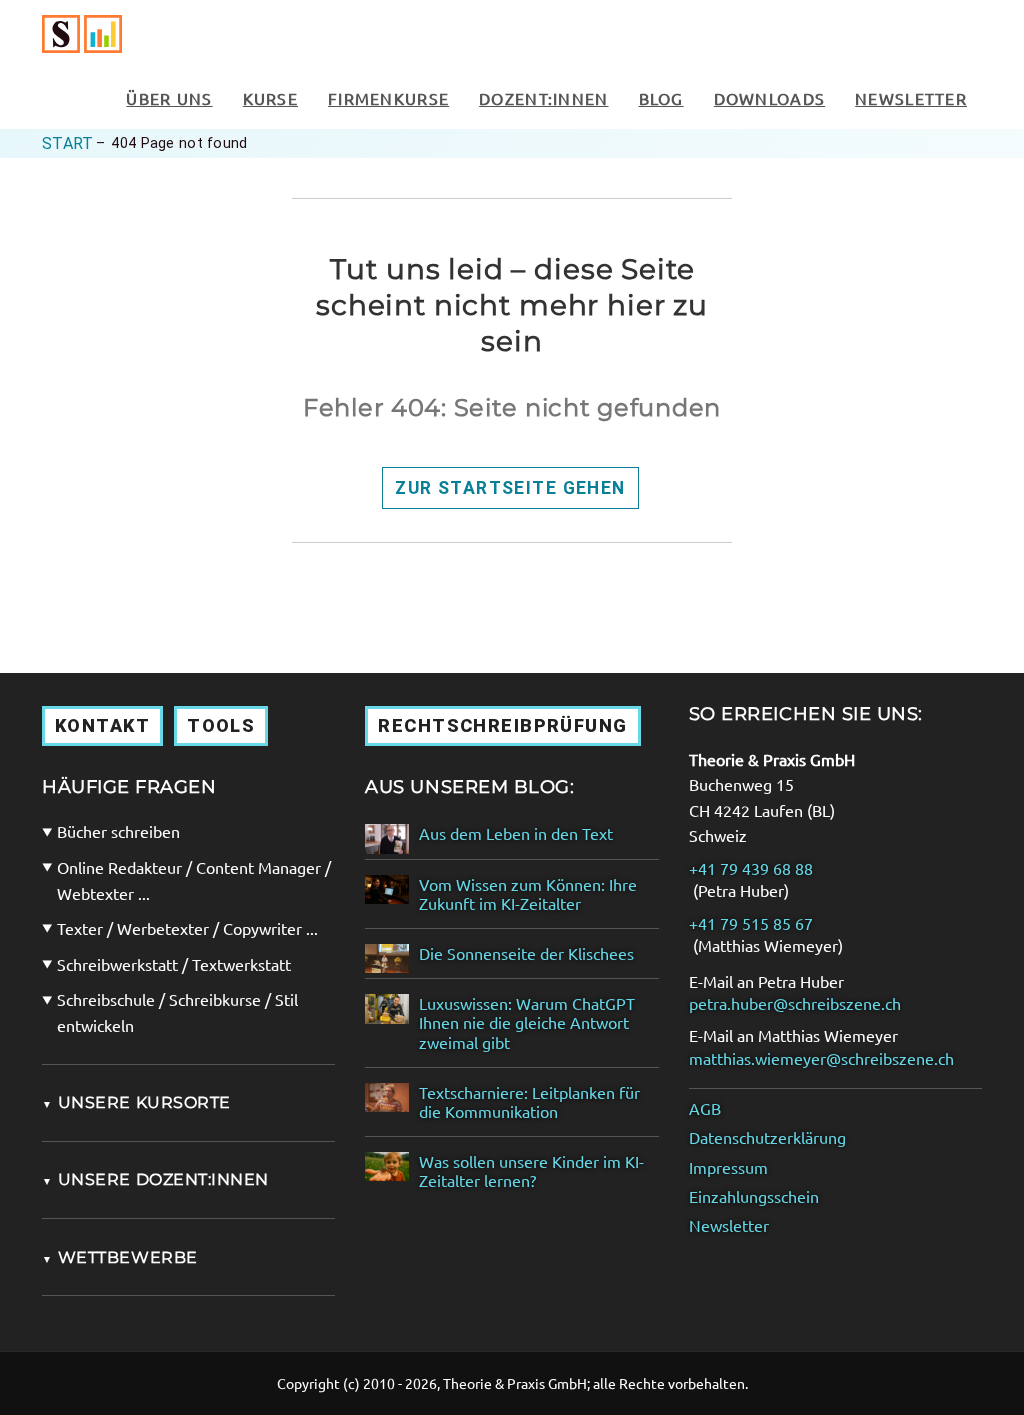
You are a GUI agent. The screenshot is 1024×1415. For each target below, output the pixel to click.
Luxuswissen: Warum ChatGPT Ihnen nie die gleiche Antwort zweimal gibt (527, 1022)
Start (67, 143)
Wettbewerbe (120, 1257)
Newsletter (911, 98)
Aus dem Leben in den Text (516, 833)
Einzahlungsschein (754, 1196)
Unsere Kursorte (136, 1102)
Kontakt (102, 725)
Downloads (770, 98)
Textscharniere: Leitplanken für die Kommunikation (529, 1102)
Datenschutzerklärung (767, 1137)
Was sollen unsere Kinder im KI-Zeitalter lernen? (531, 1171)
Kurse (270, 98)
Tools (221, 725)
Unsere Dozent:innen (155, 1179)
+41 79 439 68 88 (751, 868)
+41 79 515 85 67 (751, 923)
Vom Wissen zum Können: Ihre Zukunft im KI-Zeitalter (528, 894)
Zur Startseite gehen (510, 488)
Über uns (169, 98)
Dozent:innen (543, 98)
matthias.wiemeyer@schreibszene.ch (821, 1058)
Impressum (728, 1167)
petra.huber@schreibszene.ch (795, 1003)
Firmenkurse (388, 98)
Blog (661, 98)
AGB (705, 1108)
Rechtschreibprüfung (502, 725)
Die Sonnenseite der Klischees (526, 953)
